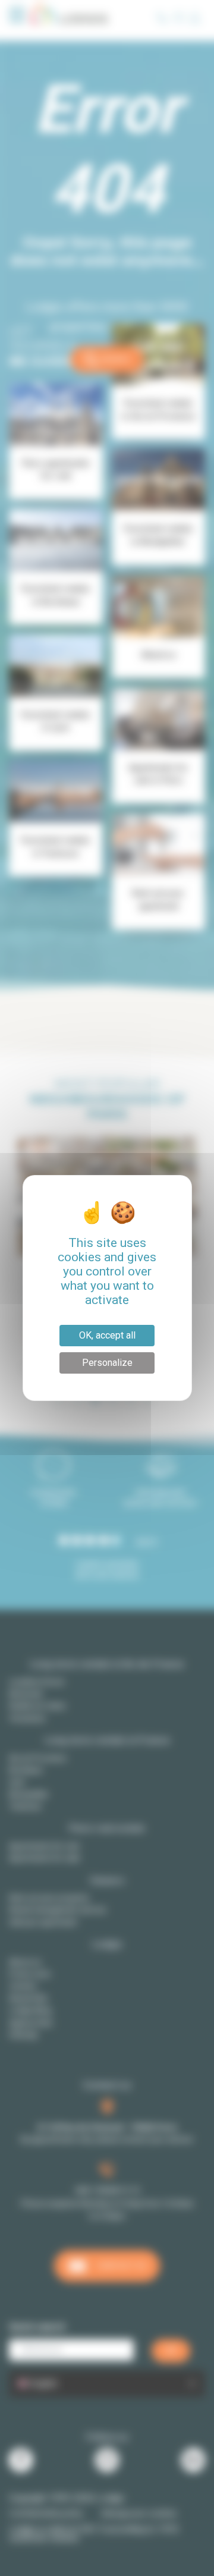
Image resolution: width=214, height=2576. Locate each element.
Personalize (107, 1363)
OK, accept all (107, 1335)
